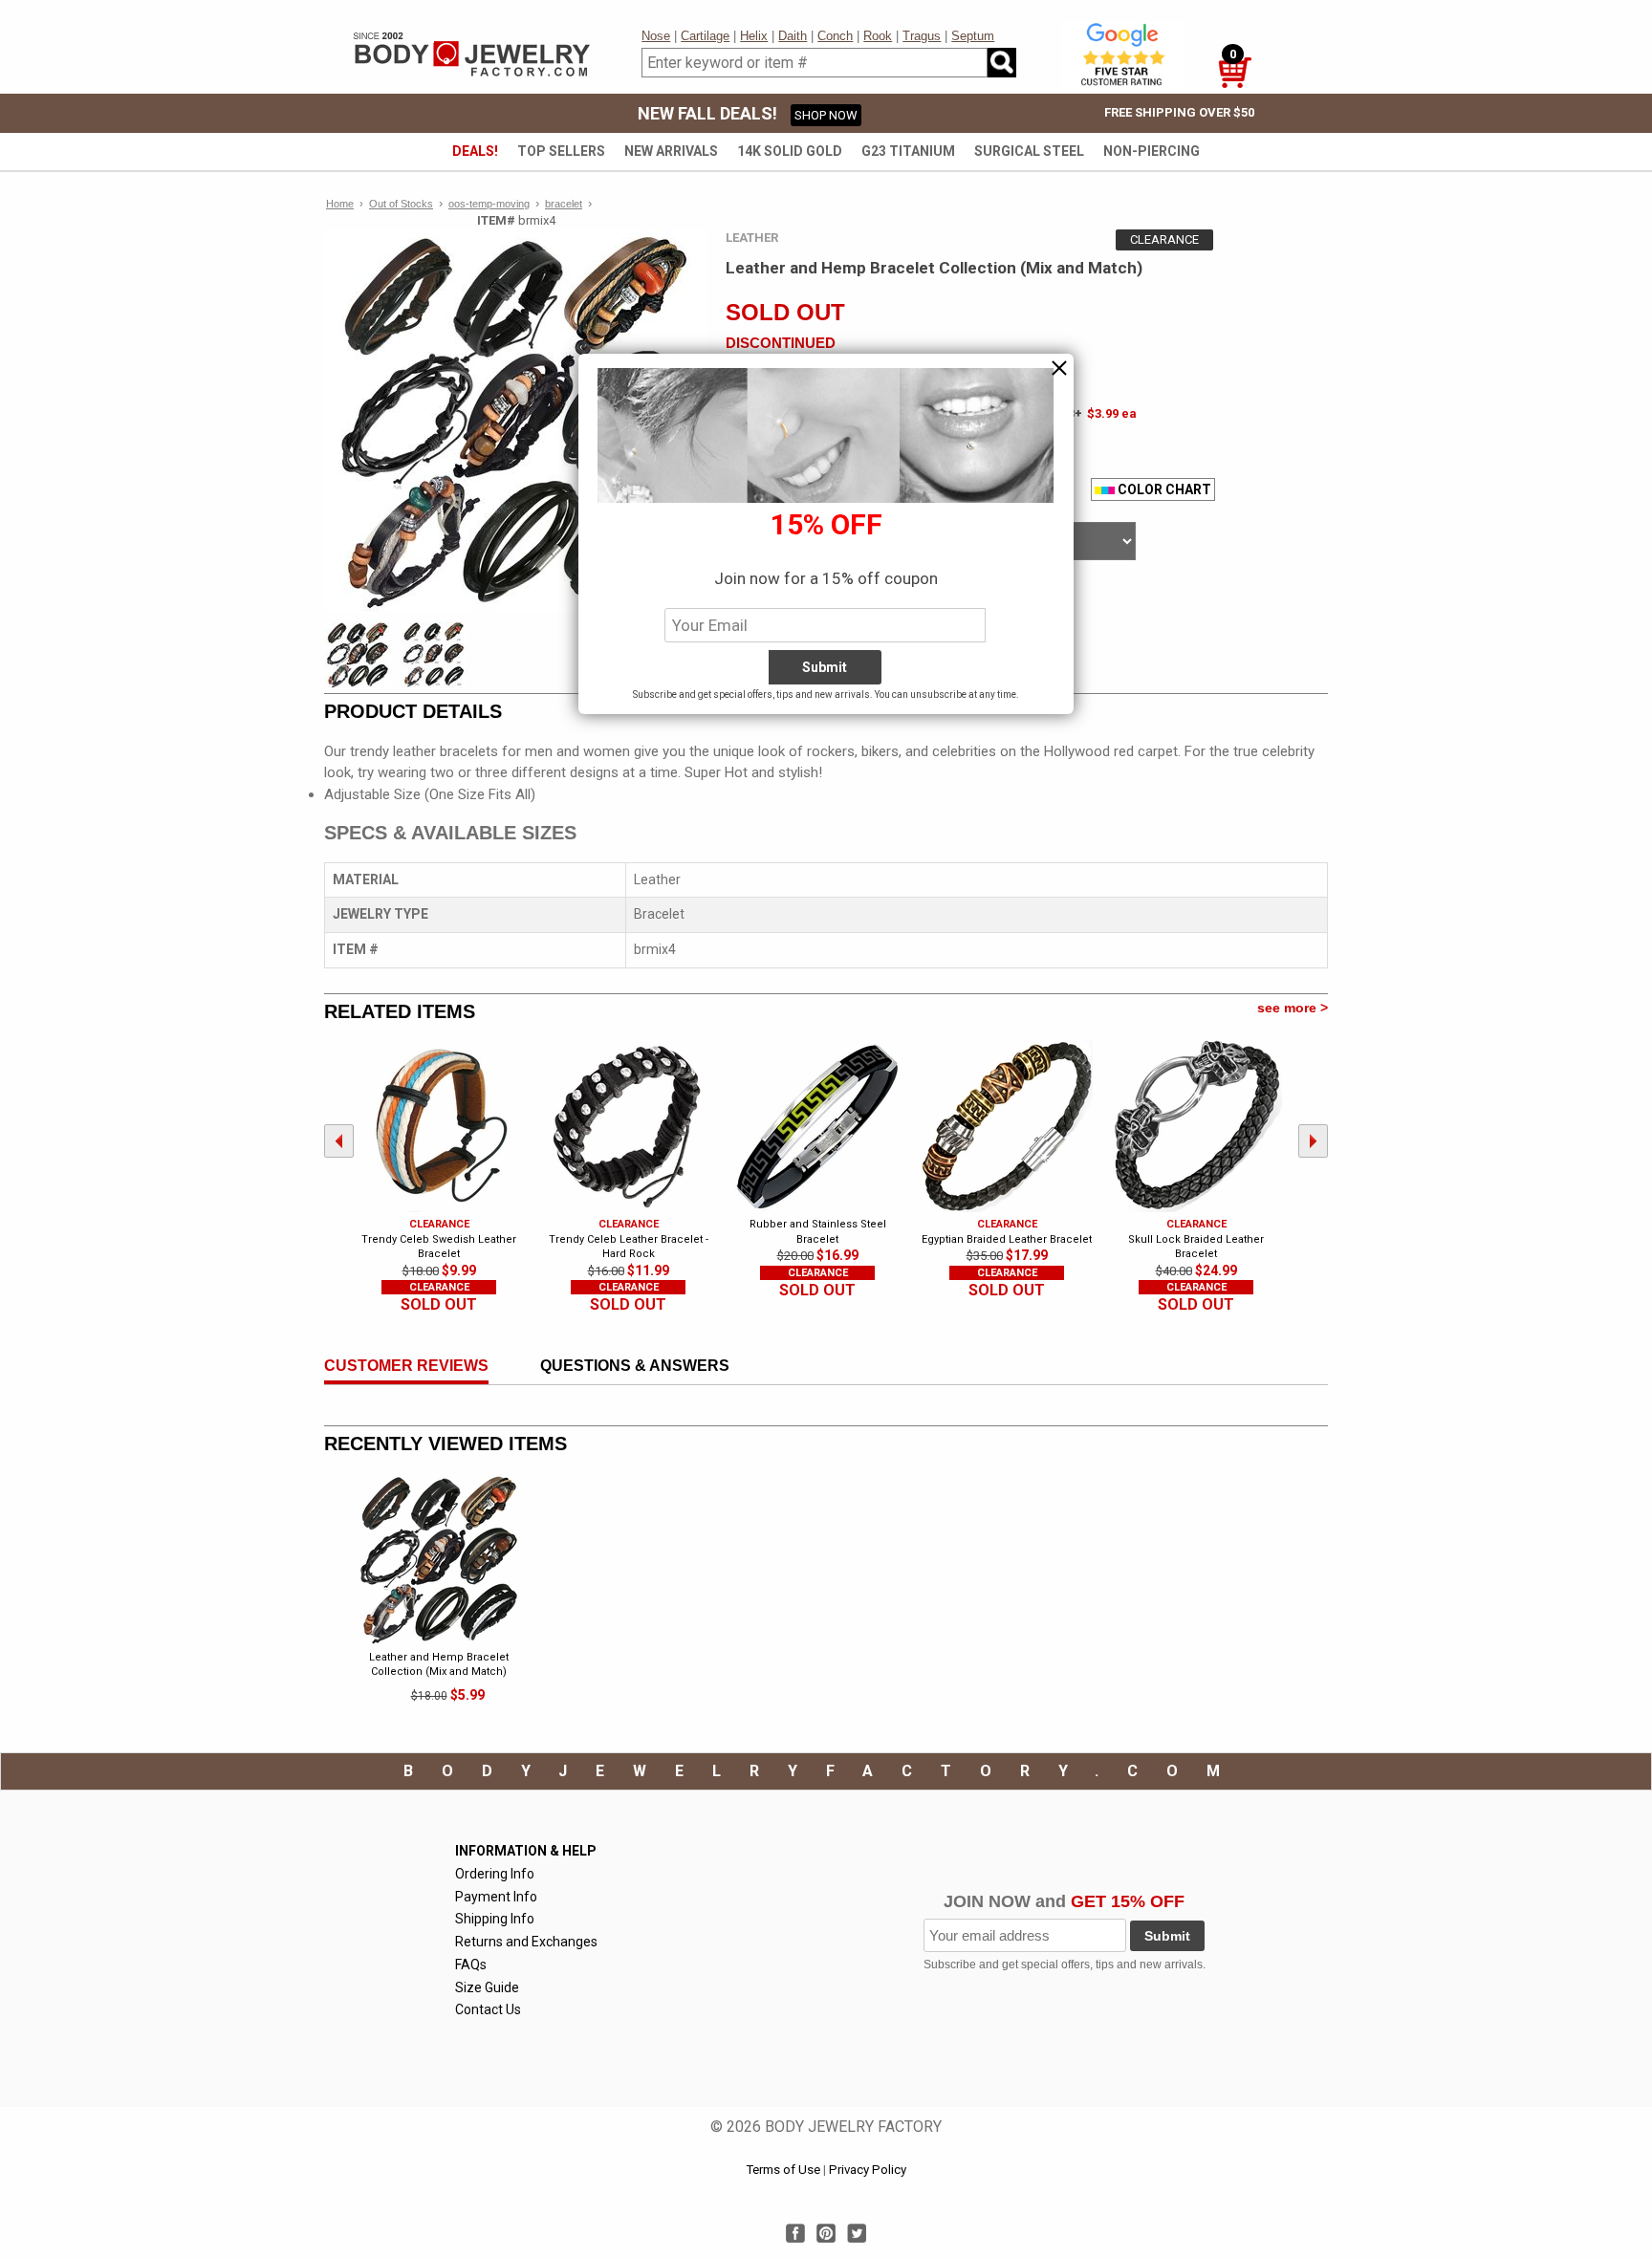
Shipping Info (495, 1919)
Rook (878, 36)
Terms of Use (783, 2170)
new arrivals (671, 151)
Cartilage (705, 36)
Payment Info (496, 1897)
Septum (973, 36)
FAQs (471, 1965)
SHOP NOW (826, 115)
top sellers (561, 151)
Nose (656, 36)
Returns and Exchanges (526, 1942)
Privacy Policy (868, 2170)
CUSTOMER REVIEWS (406, 1366)
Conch (835, 36)
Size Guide (487, 1987)
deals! (475, 151)
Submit (1167, 1936)
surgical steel (1029, 151)
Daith (793, 36)
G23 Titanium (908, 151)
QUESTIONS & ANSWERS (635, 1366)
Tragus (922, 36)
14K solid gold (790, 151)
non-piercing (1152, 151)
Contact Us (488, 2009)
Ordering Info (495, 1874)
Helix (754, 36)
